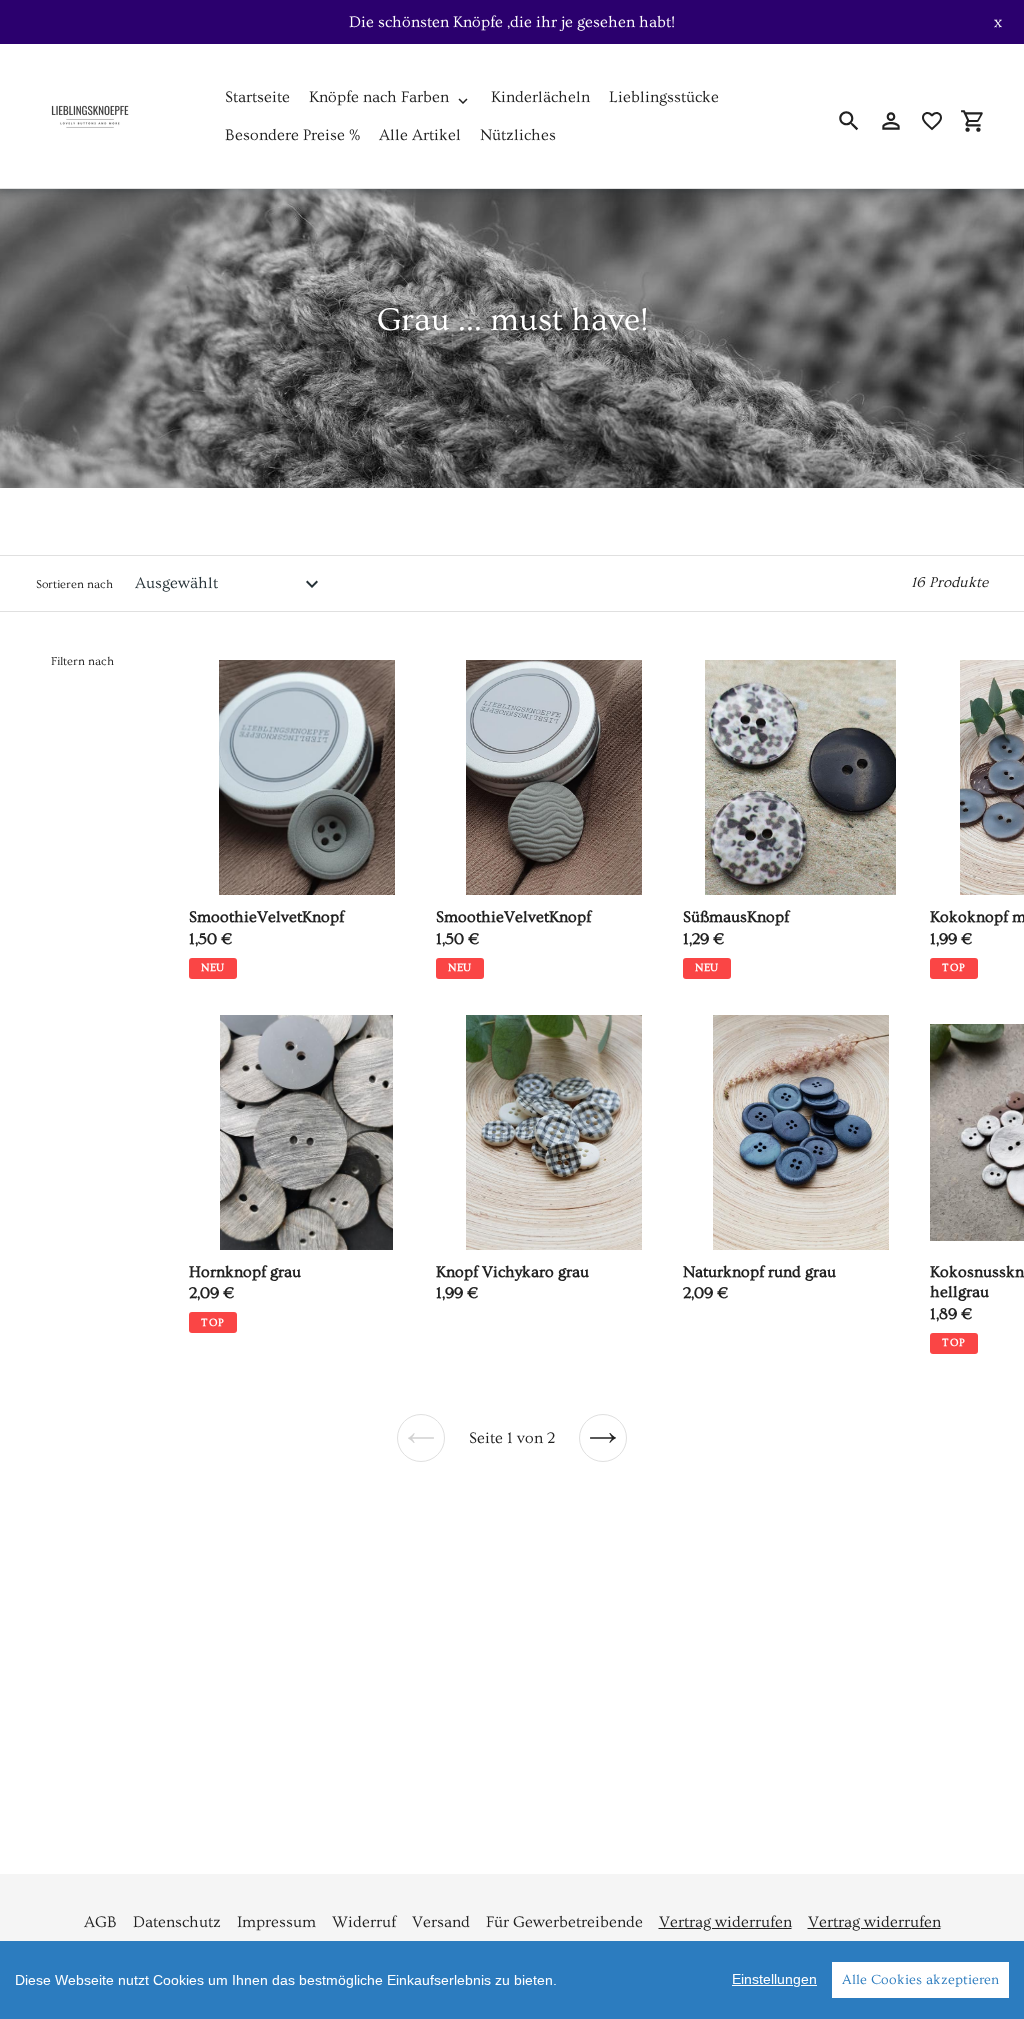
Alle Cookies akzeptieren (920, 1980)
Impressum (276, 1922)
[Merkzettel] (932, 121)
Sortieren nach (74, 584)
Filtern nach (82, 661)
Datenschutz (177, 1922)
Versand (441, 1922)
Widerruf (364, 1922)
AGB (100, 1922)
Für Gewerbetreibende (564, 1922)
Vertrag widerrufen (725, 1922)
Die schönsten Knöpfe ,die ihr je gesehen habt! (512, 22)
